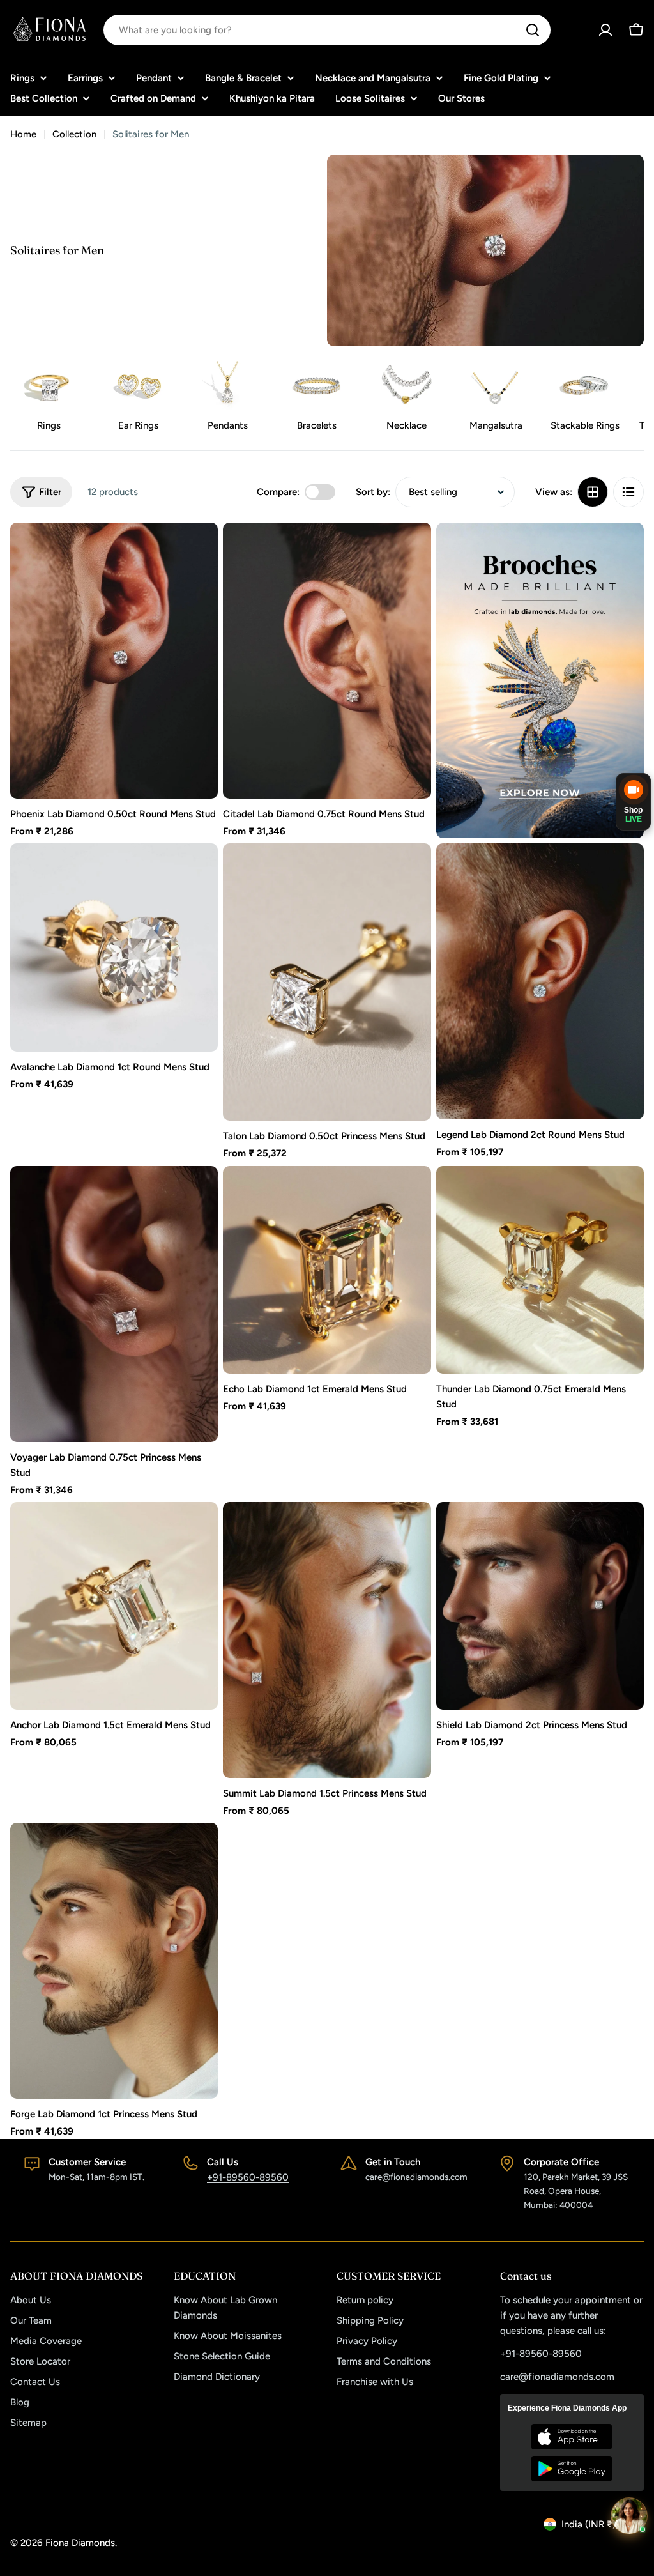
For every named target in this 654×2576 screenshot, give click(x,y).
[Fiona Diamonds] (540, 680)
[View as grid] (593, 492)
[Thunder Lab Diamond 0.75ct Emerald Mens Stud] (540, 1270)
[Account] (605, 30)
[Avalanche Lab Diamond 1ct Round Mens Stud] (114, 947)
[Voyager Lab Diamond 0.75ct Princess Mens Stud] (114, 1304)
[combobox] (327, 30)
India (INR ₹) (589, 2524)
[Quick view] (199, 551)
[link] (138, 398)
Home (23, 134)
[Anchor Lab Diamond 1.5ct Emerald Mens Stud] (114, 1606)
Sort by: (373, 492)
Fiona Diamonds (80, 2543)
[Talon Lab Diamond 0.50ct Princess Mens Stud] (327, 982)
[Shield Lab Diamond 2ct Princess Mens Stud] (540, 1606)
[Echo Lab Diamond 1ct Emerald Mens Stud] (327, 1270)
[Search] (533, 30)
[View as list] (628, 492)
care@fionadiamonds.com (416, 2177)
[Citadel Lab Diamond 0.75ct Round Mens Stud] (327, 661)
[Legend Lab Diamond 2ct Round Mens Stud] (540, 981)
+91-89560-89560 (248, 2177)
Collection (74, 134)
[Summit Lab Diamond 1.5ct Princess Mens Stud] (327, 1640)
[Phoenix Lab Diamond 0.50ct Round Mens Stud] (114, 661)
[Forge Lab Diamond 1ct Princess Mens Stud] (114, 1961)
